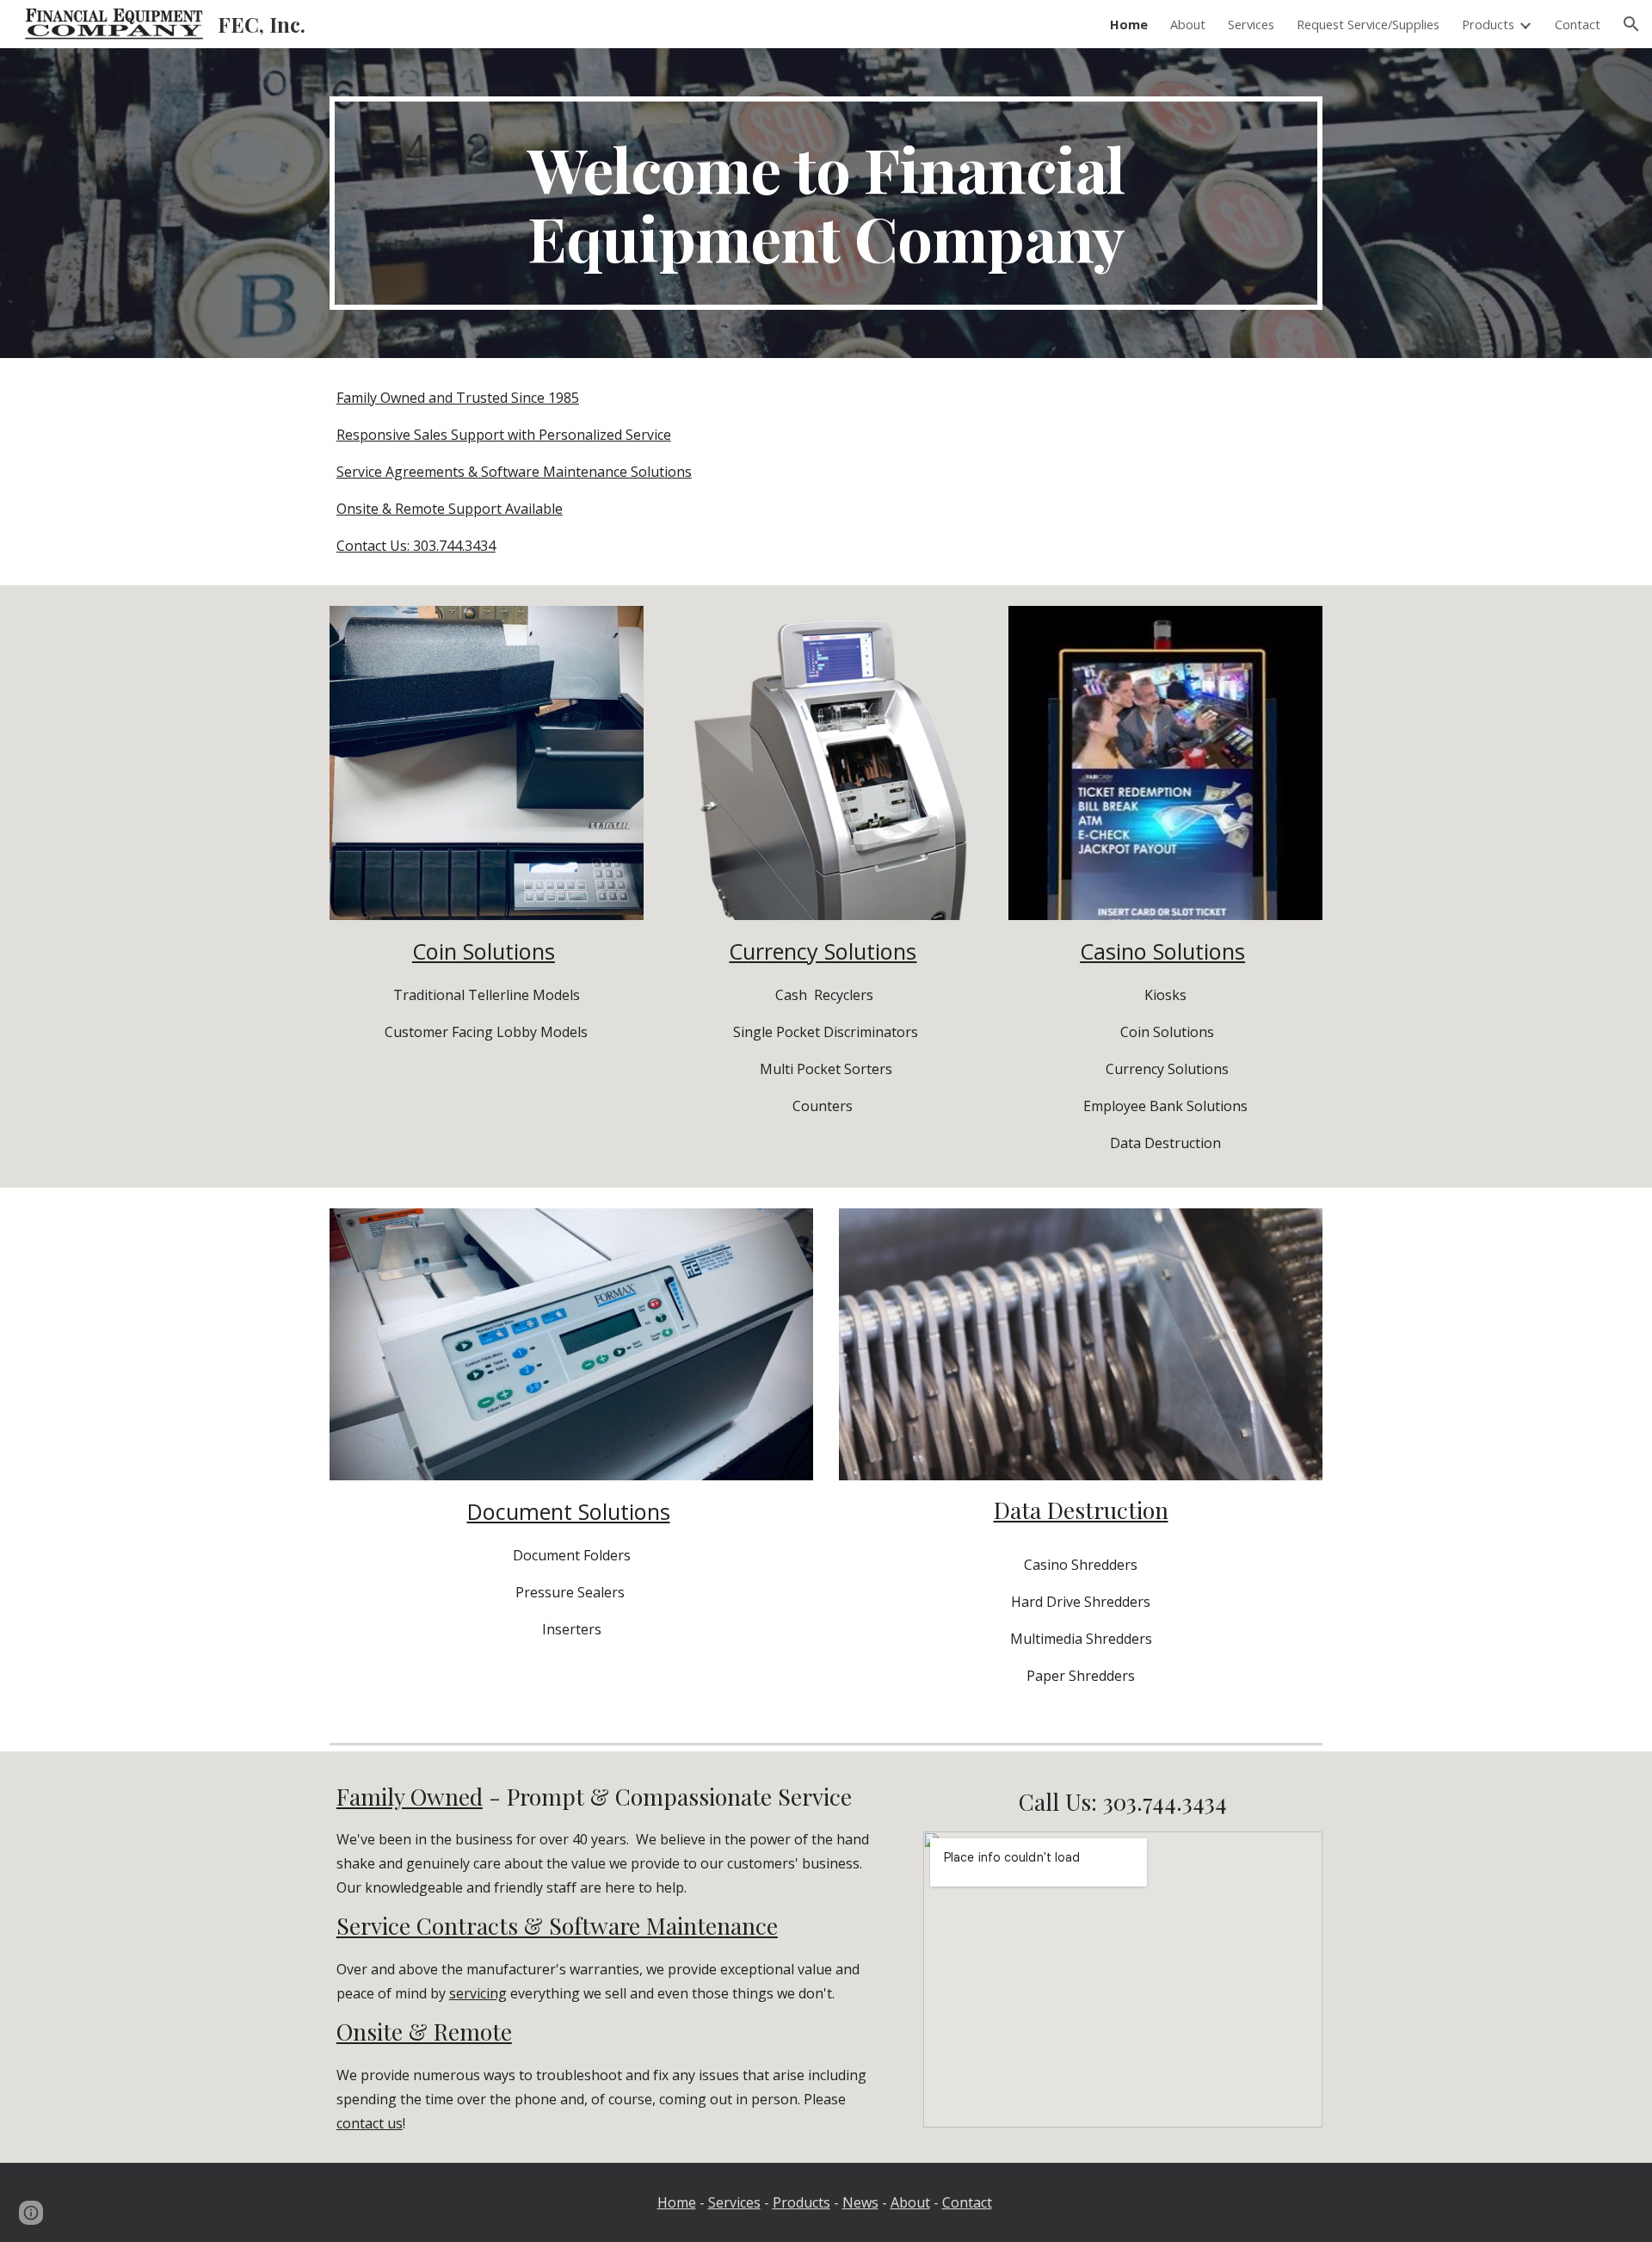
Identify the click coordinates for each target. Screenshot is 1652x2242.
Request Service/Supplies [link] (1368, 24)
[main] (826, 203)
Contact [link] (1578, 24)
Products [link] (1488, 24)
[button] (1631, 24)
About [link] (1188, 24)
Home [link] (1129, 24)
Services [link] (1251, 24)
